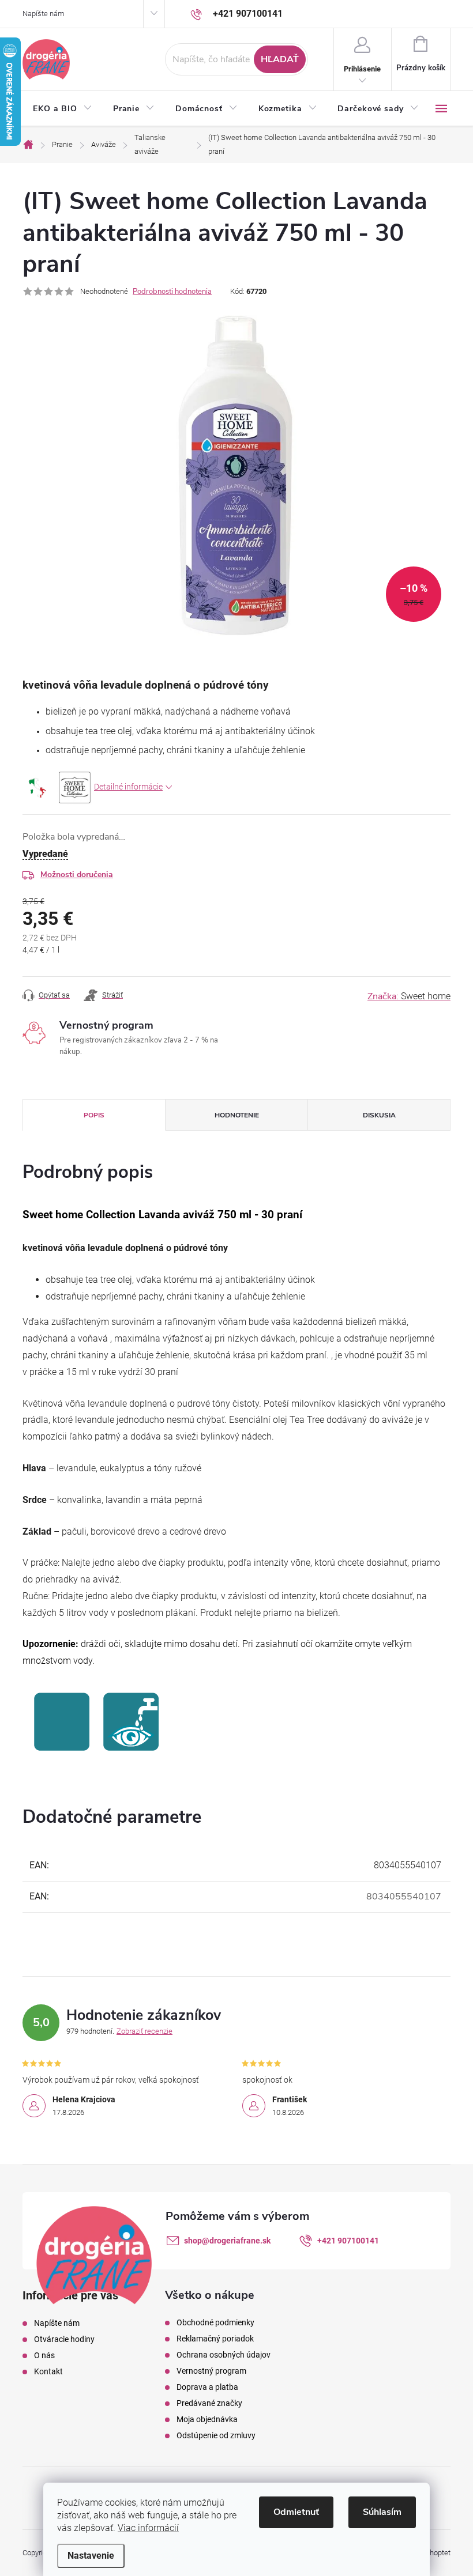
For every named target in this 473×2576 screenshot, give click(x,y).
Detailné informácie (128, 787)
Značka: (409, 996)
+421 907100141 (348, 2241)
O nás (44, 2355)
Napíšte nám (44, 14)
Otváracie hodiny (64, 2339)
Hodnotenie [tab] (237, 1115)
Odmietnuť (296, 2512)
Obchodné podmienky (215, 2322)
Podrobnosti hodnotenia (172, 292)
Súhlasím (382, 2512)
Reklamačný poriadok (215, 2339)
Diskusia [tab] (379, 1115)
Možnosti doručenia (77, 875)
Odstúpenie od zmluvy (216, 2435)
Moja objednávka (207, 2419)
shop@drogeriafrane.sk (227, 2241)
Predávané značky (209, 2403)
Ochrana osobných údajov (224, 2355)
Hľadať (280, 59)
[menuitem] (63, 109)
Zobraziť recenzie (144, 2031)
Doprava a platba (207, 2387)
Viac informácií (148, 2528)
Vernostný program (211, 2371)
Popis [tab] (94, 1115)
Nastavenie (91, 2556)
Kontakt (48, 2371)
